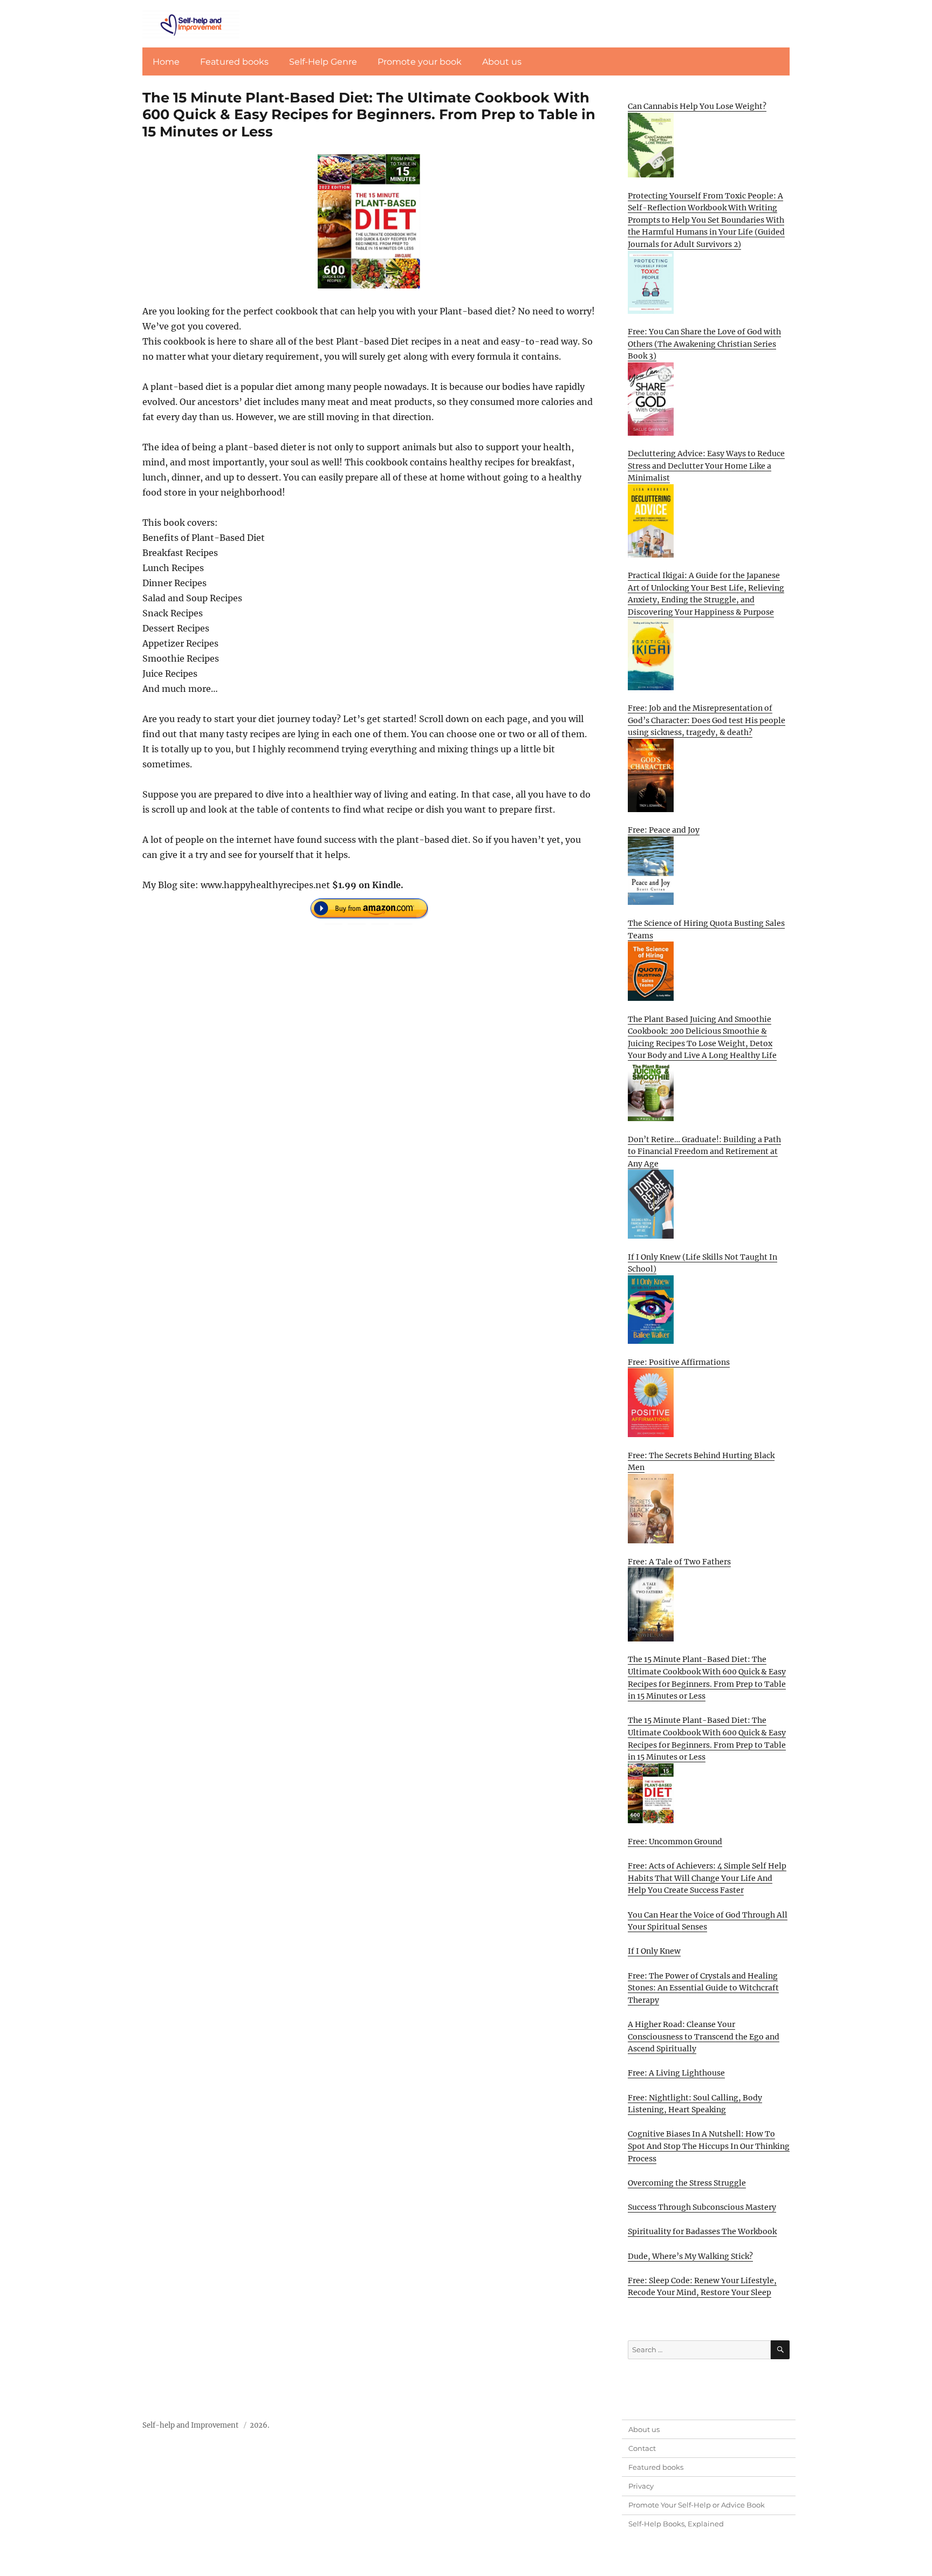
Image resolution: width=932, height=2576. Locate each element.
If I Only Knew (654, 1951)
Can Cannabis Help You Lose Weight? (697, 106)
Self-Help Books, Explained (676, 2524)
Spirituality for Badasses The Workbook (702, 2231)
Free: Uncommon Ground (675, 1842)
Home (166, 62)
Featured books (234, 62)
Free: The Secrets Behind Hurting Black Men (701, 1462)
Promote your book (420, 62)
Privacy (641, 2486)
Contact (642, 2448)
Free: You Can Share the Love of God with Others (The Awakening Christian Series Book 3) (704, 344)
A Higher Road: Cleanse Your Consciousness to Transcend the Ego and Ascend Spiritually (704, 2036)
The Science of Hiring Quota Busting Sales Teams (706, 929)
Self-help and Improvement (190, 2425)
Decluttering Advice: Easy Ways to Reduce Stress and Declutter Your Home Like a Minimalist (706, 466)
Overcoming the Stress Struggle (687, 2183)
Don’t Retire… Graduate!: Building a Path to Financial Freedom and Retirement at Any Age (704, 1152)
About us (502, 62)
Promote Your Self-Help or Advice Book (697, 2505)
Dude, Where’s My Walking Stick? (690, 2256)
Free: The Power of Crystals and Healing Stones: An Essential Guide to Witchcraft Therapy (703, 1988)
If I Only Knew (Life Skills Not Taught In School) (703, 1263)
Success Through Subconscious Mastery (702, 2207)
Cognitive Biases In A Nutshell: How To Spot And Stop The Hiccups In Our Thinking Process (709, 2146)
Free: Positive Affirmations (679, 1362)
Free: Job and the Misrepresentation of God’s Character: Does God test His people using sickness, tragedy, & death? (707, 720)
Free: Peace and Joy (664, 830)
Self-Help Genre (323, 62)
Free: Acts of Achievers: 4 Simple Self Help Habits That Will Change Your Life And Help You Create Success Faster (707, 1878)
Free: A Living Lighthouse (676, 2073)
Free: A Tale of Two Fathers (679, 1562)
